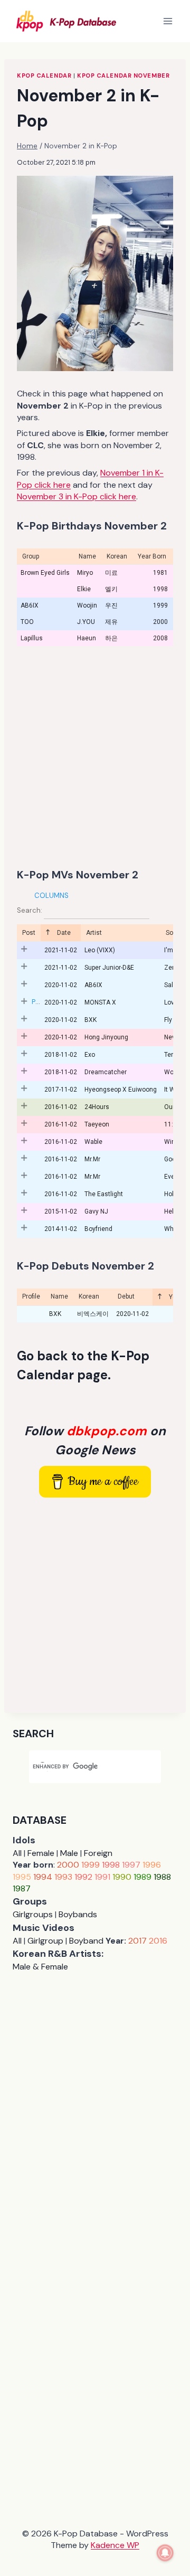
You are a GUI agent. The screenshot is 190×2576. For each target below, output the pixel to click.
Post (29, 933)
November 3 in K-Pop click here (77, 496)
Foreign (98, 1853)
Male (69, 1853)
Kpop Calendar (44, 75)
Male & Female (40, 1967)
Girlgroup (45, 1941)
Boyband (86, 1941)
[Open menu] (168, 21)
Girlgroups (33, 1914)
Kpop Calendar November (123, 75)
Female (41, 1853)
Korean (89, 1296)
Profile (31, 1296)
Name (59, 1296)
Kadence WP (115, 2545)
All (17, 1853)
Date (63, 933)
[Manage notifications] (165, 2553)
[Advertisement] (95, 757)
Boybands (78, 1914)
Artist (94, 933)
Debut (126, 1296)
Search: (30, 910)
